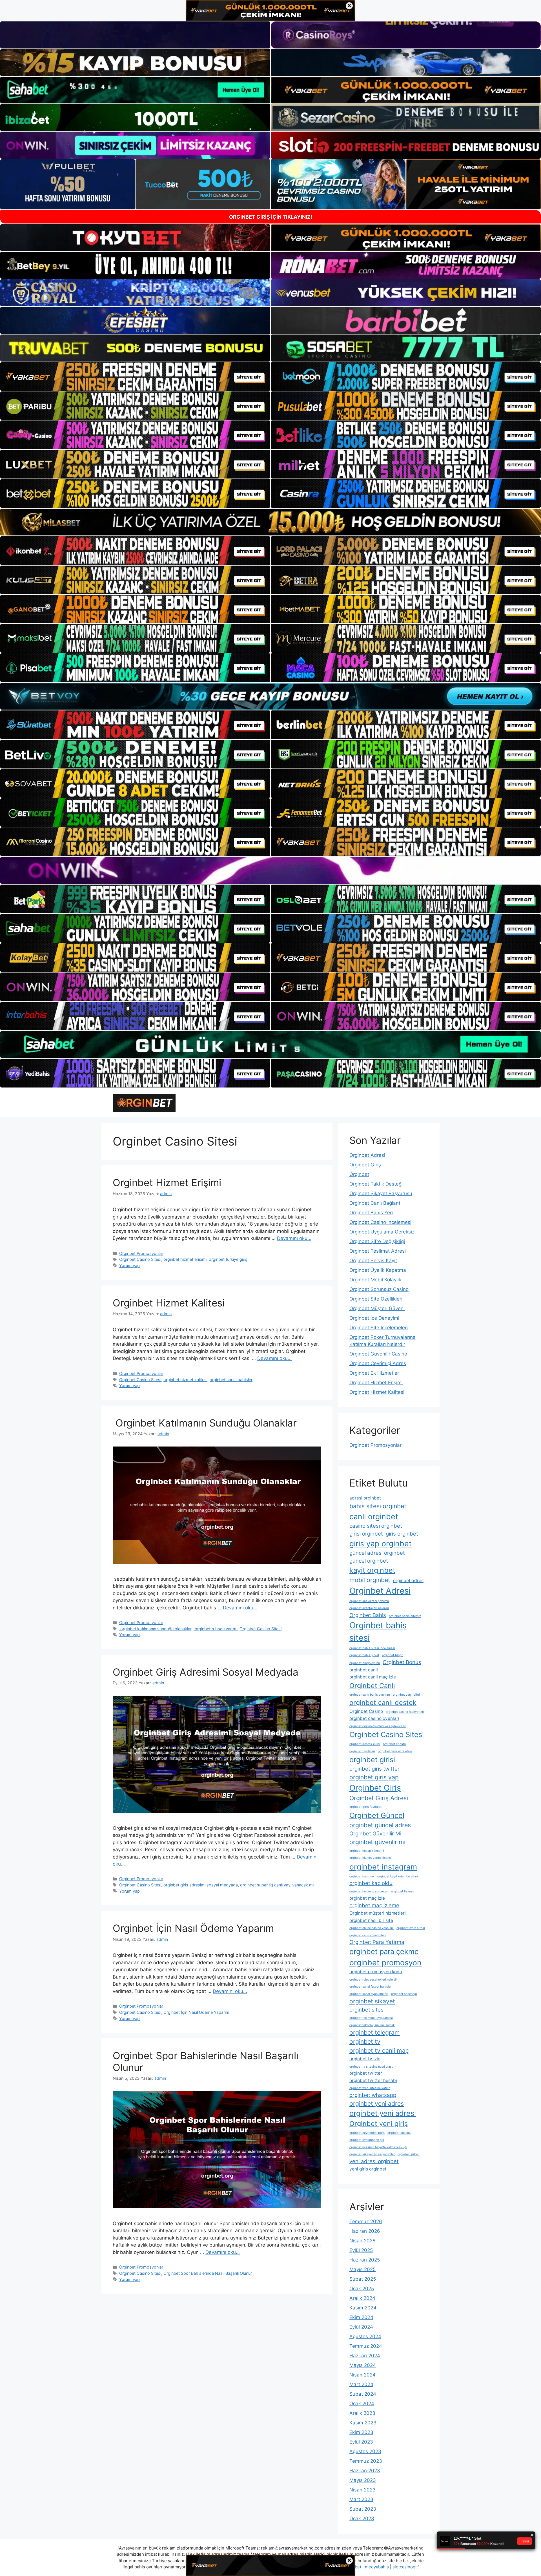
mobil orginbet (370, 1580)
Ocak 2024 (362, 2404)
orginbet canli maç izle (373, 1677)
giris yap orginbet (381, 1543)
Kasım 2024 (363, 2308)
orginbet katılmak (362, 1876)
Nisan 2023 (362, 2490)
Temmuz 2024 (366, 2346)
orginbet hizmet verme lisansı (371, 1858)
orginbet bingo (393, 1655)
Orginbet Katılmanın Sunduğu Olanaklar (205, 1423)
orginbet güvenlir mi (377, 1842)
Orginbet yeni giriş (379, 2124)
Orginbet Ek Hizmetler (374, 1373)
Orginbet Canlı (372, 1686)
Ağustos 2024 (365, 2336)
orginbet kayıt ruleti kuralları (398, 1876)
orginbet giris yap (374, 1777)
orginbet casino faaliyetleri (405, 1712)
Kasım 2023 (363, 2423)
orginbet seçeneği (404, 1994)
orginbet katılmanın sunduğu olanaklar (155, 1629)
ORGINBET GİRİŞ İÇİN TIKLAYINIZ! (271, 217)
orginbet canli (364, 1670)
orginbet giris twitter (374, 1769)
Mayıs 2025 (362, 2269)
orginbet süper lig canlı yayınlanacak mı (277, 1885)
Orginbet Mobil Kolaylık (375, 1280)
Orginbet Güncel (377, 1815)
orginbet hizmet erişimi (185, 1259)
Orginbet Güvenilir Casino (378, 1354)
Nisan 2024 (362, 2375)
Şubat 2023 (363, 2509)
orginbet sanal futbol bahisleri (371, 1987)
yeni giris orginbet (368, 2169)
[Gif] (270, 522)
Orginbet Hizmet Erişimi (167, 1182)
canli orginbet (374, 1516)
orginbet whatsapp (373, 2095)
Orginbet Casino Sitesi (140, 1259)
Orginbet (359, 1174)
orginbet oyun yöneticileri (368, 1935)
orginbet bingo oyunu (365, 1663)
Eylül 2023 (361, 2442)
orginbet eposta (394, 1744)
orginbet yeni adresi (383, 2113)
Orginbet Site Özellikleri (376, 1299)
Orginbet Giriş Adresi (379, 1798)
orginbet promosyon (385, 1963)
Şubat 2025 (363, 2279)
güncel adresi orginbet (377, 1553)
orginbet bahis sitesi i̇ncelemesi (372, 1648)
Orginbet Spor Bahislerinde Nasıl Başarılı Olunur (208, 2273)
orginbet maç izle (367, 1898)
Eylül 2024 (361, 2327)
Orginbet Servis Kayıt (373, 1261)
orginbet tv (365, 2041)
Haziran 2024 (365, 2356)
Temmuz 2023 (366, 2461)
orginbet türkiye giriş (228, 1259)
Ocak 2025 (362, 2289)
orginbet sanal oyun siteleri (369, 1994)
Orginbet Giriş (365, 1165)
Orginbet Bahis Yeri (371, 1213)
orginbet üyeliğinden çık (367, 2140)
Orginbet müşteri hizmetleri (378, 1913)
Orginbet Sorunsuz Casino (379, 1289)
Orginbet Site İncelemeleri (379, 1328)
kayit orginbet (372, 1570)
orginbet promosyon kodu (376, 1972)
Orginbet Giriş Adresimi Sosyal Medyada (206, 1672)
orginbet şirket (408, 2154)
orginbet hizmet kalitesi (185, 1380)
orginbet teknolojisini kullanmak (372, 2025)
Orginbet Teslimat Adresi (378, 1251)
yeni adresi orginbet (374, 2161)
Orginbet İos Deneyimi (374, 1318)
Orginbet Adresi (367, 1155)
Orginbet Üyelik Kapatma (378, 1270)
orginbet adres (408, 1581)
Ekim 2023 (361, 2432)
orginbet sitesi (367, 2010)
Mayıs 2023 (363, 2480)
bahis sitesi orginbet (378, 1506)
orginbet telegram (375, 2032)
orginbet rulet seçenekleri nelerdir (374, 1980)
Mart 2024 (361, 2384)
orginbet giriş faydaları (366, 1807)
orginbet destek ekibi (365, 1744)
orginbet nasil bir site (371, 1920)
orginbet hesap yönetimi (367, 1851)
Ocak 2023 (362, 2519)
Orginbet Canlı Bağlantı (375, 1203)
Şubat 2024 (363, 2394)
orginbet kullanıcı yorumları (369, 1891)
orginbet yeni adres (377, 2103)
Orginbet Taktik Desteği (376, 1184)
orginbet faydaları (362, 1751)
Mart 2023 (361, 2499)
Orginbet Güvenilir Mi (375, 1834)
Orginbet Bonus (402, 1662)
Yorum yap (129, 1265)
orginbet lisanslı (403, 1891)
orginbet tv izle (365, 2059)
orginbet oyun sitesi (411, 1928)
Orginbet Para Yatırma (377, 1942)
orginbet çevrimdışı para (367, 2133)
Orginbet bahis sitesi (378, 1632)
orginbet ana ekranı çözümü (369, 1601)
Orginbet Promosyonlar (141, 1253)
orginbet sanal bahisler (231, 1380)
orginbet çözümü (399, 2133)
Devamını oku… (294, 1238)
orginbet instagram (383, 1867)
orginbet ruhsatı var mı (215, 1629)
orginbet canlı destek (383, 1703)
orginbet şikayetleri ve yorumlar (372, 2154)
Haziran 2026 (365, 2231)
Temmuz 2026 (366, 2221)
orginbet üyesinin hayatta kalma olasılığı (378, 2147)
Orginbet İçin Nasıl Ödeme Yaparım (193, 1928)
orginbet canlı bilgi (406, 1695)
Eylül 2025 (361, 2250)
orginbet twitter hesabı (373, 2080)
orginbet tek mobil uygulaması (371, 2018)
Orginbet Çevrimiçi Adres (378, 1363)
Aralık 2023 (362, 2413)
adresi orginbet (365, 1498)
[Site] (135, 376)
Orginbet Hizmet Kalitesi (169, 1303)
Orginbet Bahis (368, 1615)
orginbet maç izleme (374, 1905)
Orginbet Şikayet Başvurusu (381, 1193)
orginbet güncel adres (380, 1825)
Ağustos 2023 (365, 2451)
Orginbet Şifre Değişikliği (377, 1241)
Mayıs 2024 (363, 2365)
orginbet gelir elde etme (395, 1751)
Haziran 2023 (365, 2471)
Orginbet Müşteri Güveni (377, 1308)
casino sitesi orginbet (376, 1526)
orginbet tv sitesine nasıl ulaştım (373, 2067)
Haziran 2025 (365, 2260)
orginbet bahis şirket (364, 1655)
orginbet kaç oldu (371, 1883)
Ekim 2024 (361, 2317)
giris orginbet (402, 1534)
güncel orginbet (369, 1561)
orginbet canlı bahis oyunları (370, 1695)
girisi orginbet (366, 1534)
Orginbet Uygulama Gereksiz (382, 1232)
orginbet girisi (372, 1759)
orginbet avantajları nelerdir (369, 1608)
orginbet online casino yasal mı (372, 1928)
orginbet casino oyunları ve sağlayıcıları (378, 1726)
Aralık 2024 (362, 2298)
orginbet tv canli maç (379, 2050)
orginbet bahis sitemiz (405, 1616)
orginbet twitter (366, 2073)
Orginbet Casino (366, 1711)
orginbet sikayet (372, 2001)
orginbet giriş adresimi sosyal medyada (201, 1885)
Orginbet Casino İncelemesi (380, 1222)
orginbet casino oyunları (374, 1718)
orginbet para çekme (384, 1951)
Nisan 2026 (362, 2241)
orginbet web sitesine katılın (370, 2088)
